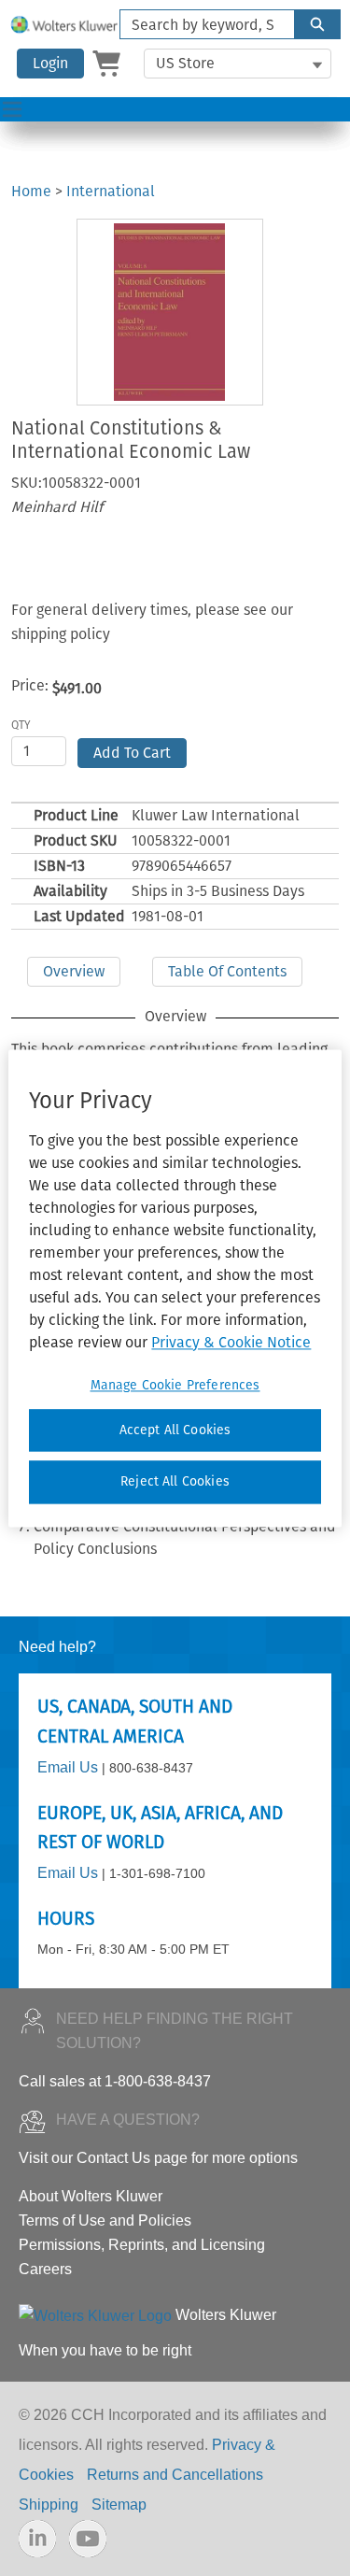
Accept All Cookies (175, 1430)
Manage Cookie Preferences (175, 1385)
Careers (45, 2269)
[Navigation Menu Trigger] (12, 109)
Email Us (68, 1767)
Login (50, 63)
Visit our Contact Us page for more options (158, 2158)
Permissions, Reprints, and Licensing (142, 2245)
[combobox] (200, 24)
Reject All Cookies (175, 1482)
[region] (175, 1288)
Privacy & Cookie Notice (231, 1342)
